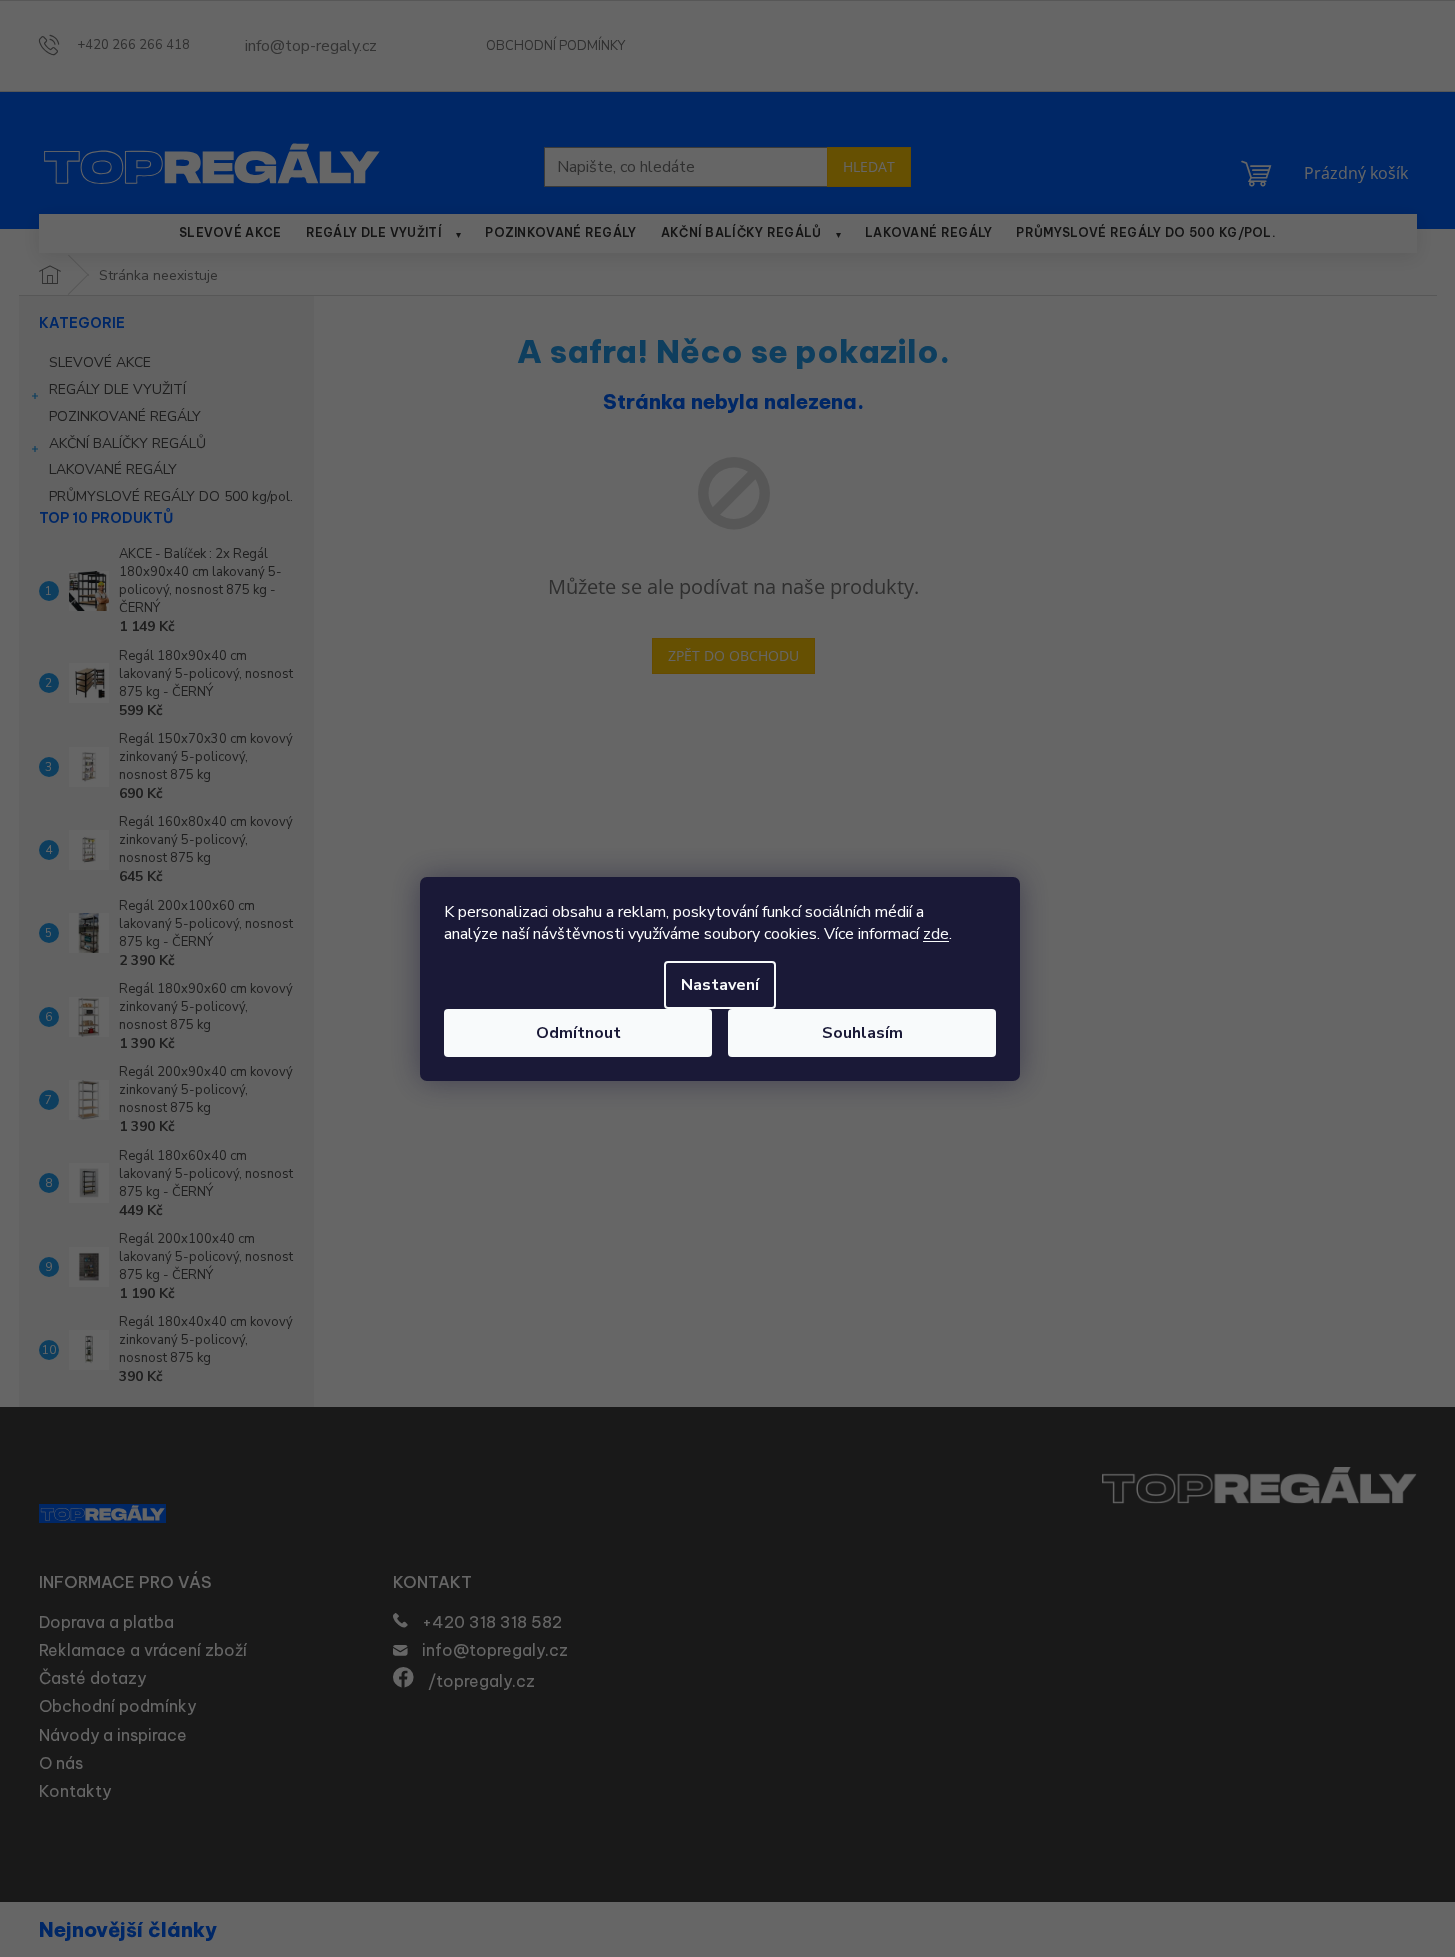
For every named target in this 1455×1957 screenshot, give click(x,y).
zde (936, 934)
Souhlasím (862, 1033)
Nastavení (720, 985)
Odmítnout (578, 1033)
